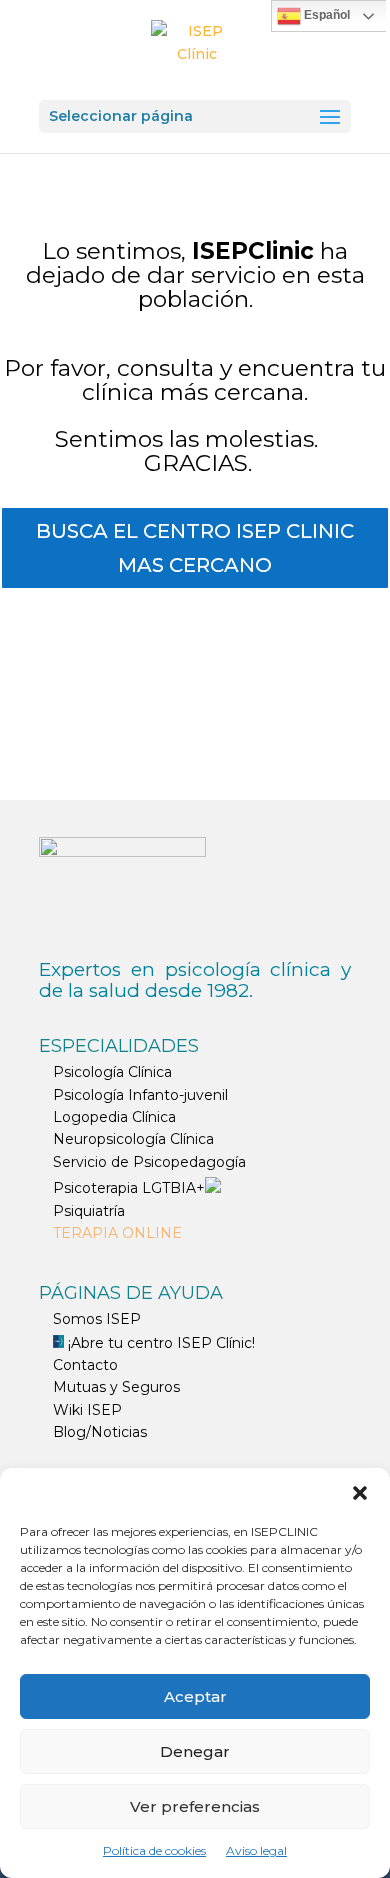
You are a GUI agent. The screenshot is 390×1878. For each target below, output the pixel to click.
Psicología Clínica (112, 1072)
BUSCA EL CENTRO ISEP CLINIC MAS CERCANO (195, 548)
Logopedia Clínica (114, 1117)
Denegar (195, 1751)
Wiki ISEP (87, 1410)
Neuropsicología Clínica (133, 1139)
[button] (360, 1493)
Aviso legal (256, 1850)
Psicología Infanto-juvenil (140, 1095)
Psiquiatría (89, 1211)
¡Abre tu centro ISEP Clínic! (159, 1343)
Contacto (85, 1365)
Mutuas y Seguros (116, 1387)
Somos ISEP (97, 1319)
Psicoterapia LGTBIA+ (129, 1188)
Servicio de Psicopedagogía (149, 1162)
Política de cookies (154, 1850)
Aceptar (195, 1696)
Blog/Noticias (100, 1432)
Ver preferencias (195, 1806)
